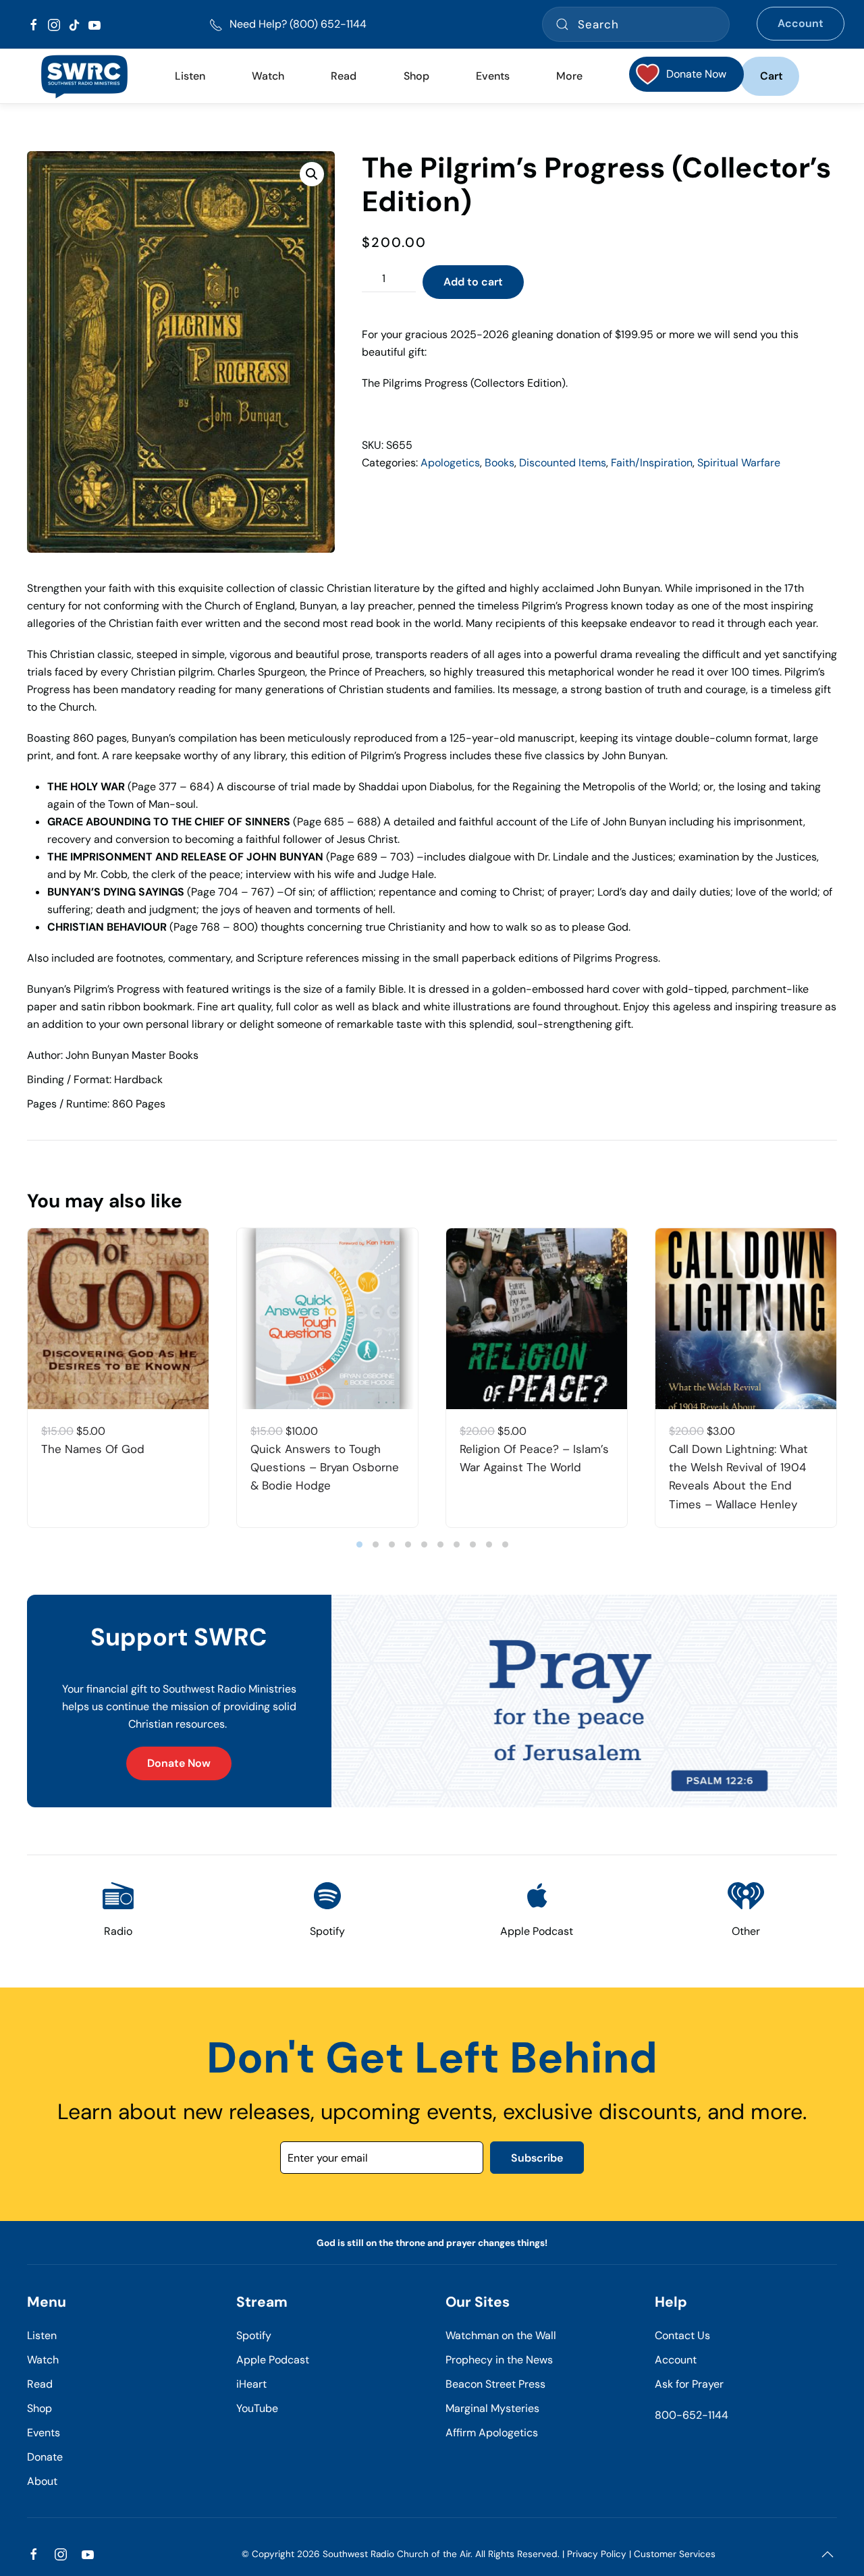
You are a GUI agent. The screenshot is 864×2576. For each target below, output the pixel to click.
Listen (190, 76)
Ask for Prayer (689, 2384)
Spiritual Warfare (739, 463)
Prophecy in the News (499, 2360)
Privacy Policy (597, 2554)
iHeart (251, 2384)
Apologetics (450, 463)
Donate (45, 2457)
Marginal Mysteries (492, 2408)
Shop (416, 76)
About (42, 2481)
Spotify (254, 2335)
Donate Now (179, 1763)
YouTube (257, 2408)
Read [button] (344, 76)
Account (801, 23)
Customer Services (675, 2554)
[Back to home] (84, 76)
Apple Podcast (273, 2360)
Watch (43, 2360)
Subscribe (537, 2158)
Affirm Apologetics (492, 2433)
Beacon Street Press (495, 2384)
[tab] (359, 1544)
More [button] (569, 76)
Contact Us (682, 2335)
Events (44, 2433)
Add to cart (473, 282)
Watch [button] (268, 76)
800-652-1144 (692, 2415)
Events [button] (493, 76)
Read (40, 2384)
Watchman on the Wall (501, 2335)
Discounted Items (563, 463)
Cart (772, 76)
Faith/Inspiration (652, 463)
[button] (312, 174)
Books (500, 463)
